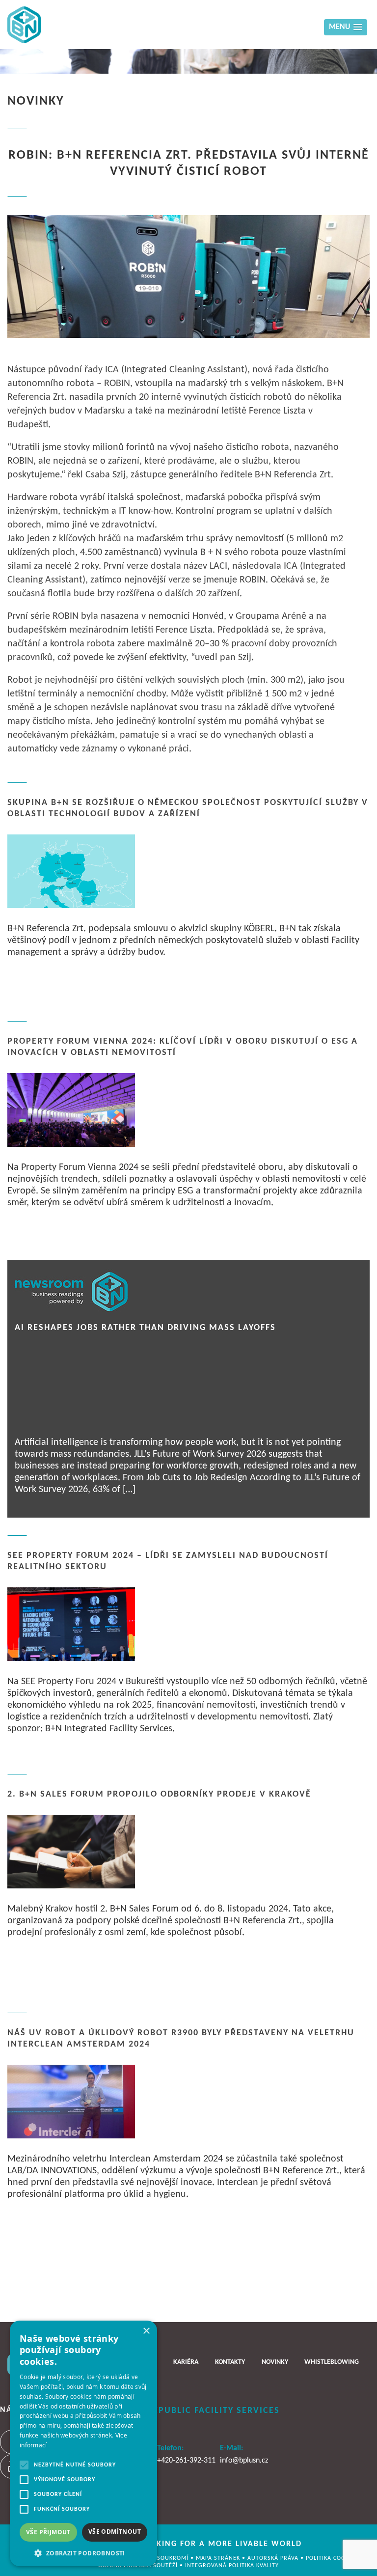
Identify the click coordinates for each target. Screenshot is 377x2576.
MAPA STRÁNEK (219, 2558)
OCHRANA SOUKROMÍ (159, 2558)
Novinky (275, 2362)
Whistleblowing (332, 2362)
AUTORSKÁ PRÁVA (274, 2558)
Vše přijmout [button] (48, 2532)
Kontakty (230, 2362)
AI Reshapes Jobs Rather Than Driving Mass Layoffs (145, 1328)
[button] (83, 2552)
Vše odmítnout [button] (115, 2532)
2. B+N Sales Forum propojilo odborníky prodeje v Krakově (159, 1794)
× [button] (146, 2331)
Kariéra (186, 2362)
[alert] (83, 2443)
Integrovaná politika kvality (232, 2566)
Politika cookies (333, 2558)
